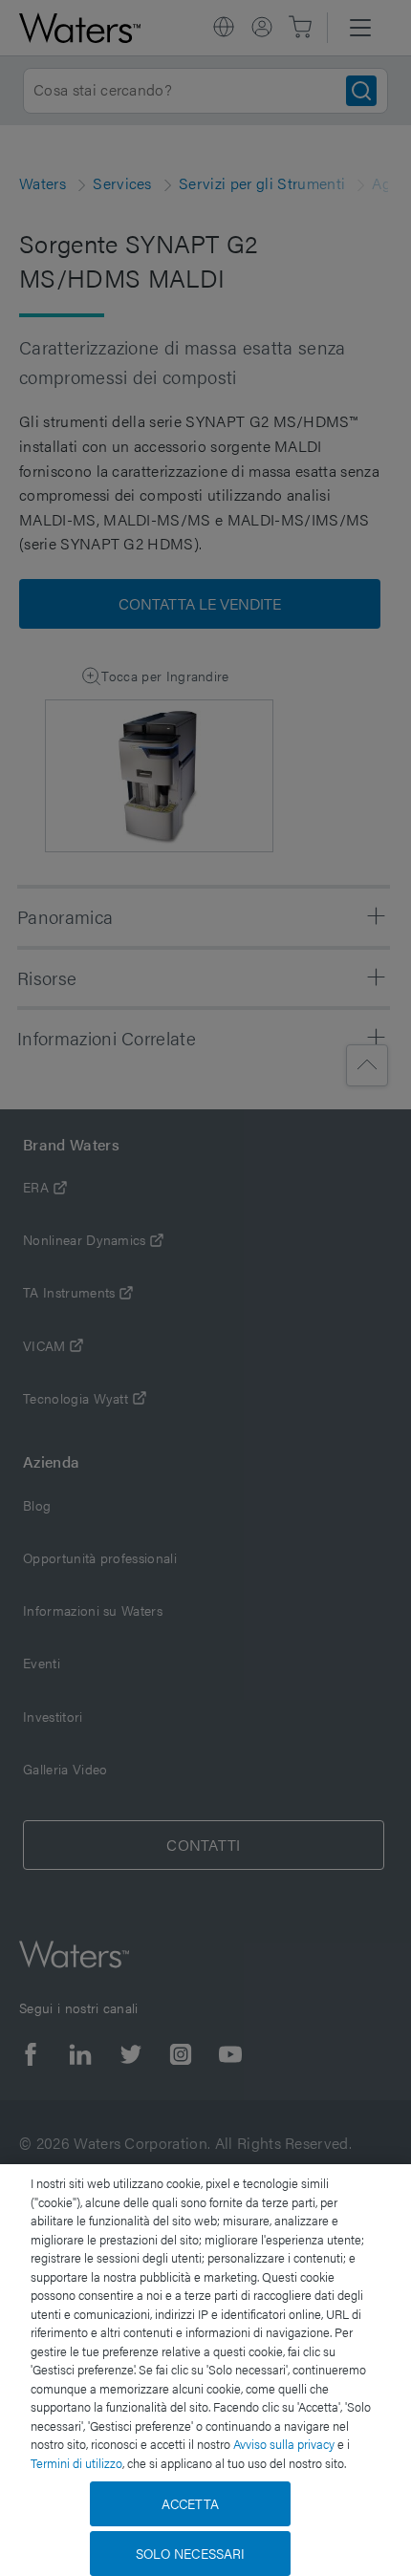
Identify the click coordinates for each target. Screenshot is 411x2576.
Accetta (191, 2503)
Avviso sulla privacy (284, 2444)
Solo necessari (191, 2553)
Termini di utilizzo (76, 2463)
